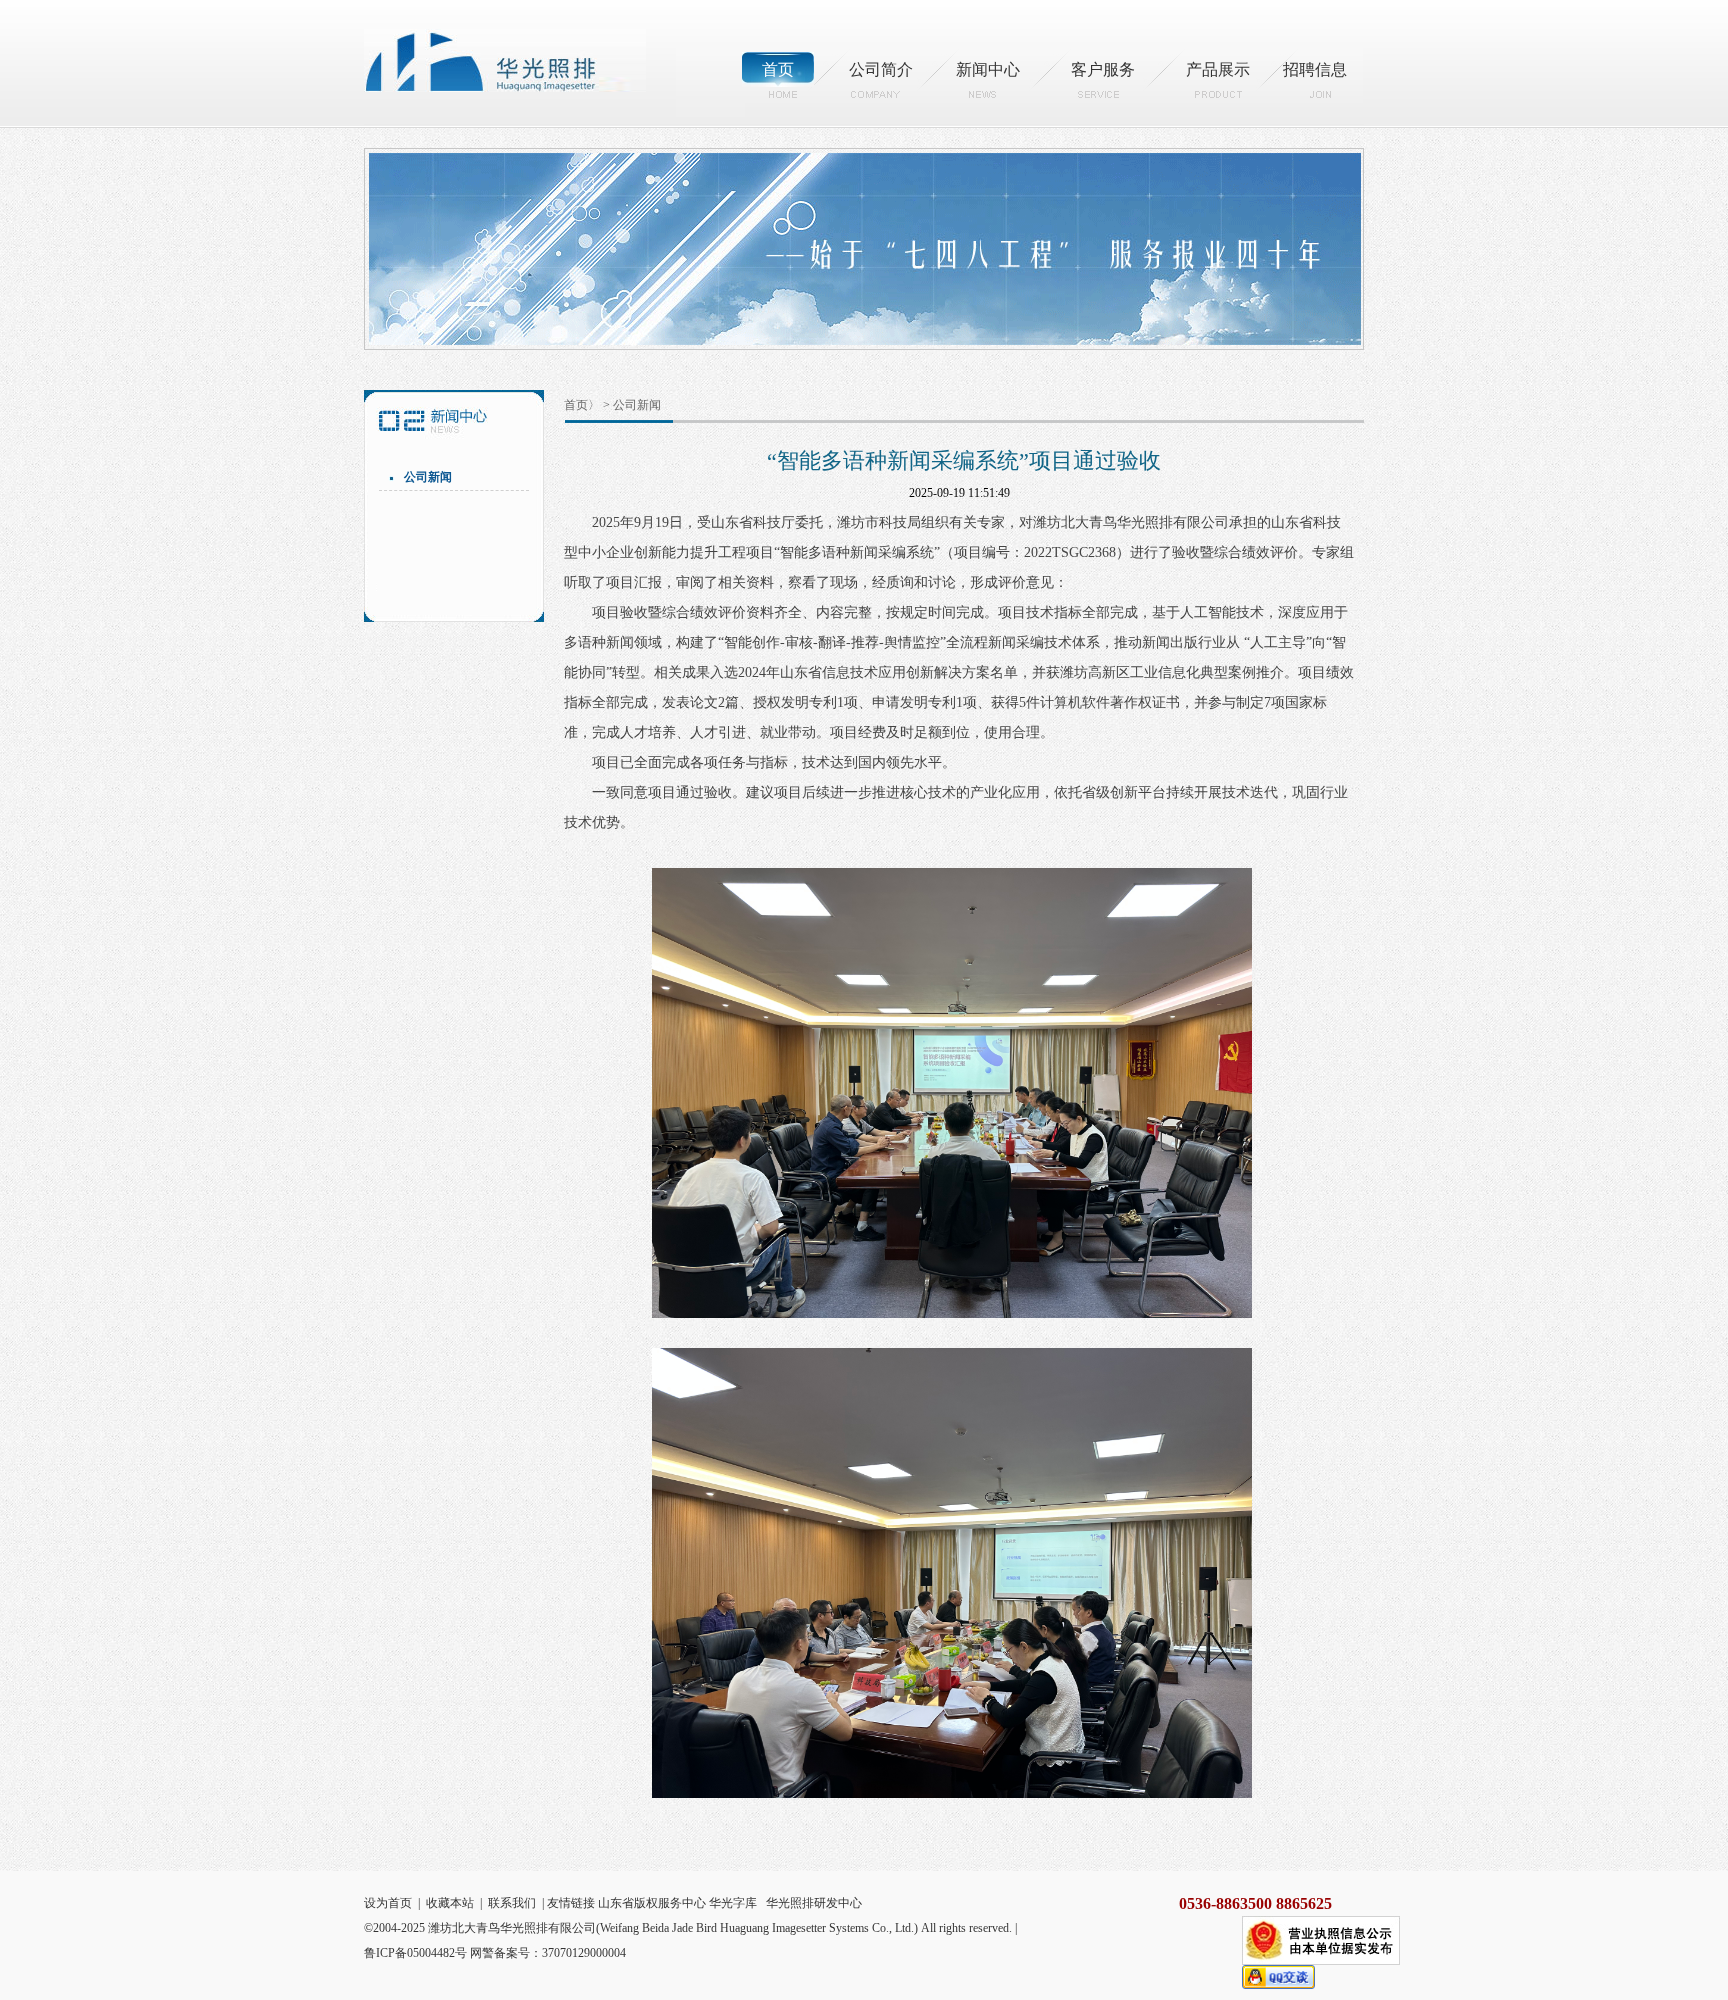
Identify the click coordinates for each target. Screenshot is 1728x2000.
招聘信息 (1315, 69)
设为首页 (388, 1903)
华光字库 (733, 1903)
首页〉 (582, 405)
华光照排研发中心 (814, 1903)
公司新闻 (428, 477)
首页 (778, 69)
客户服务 (1103, 69)
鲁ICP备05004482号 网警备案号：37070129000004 (495, 1953)
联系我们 (512, 1903)
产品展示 (1218, 69)
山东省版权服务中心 (652, 1903)
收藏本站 (450, 1903)
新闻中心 (988, 69)
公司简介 (881, 69)
